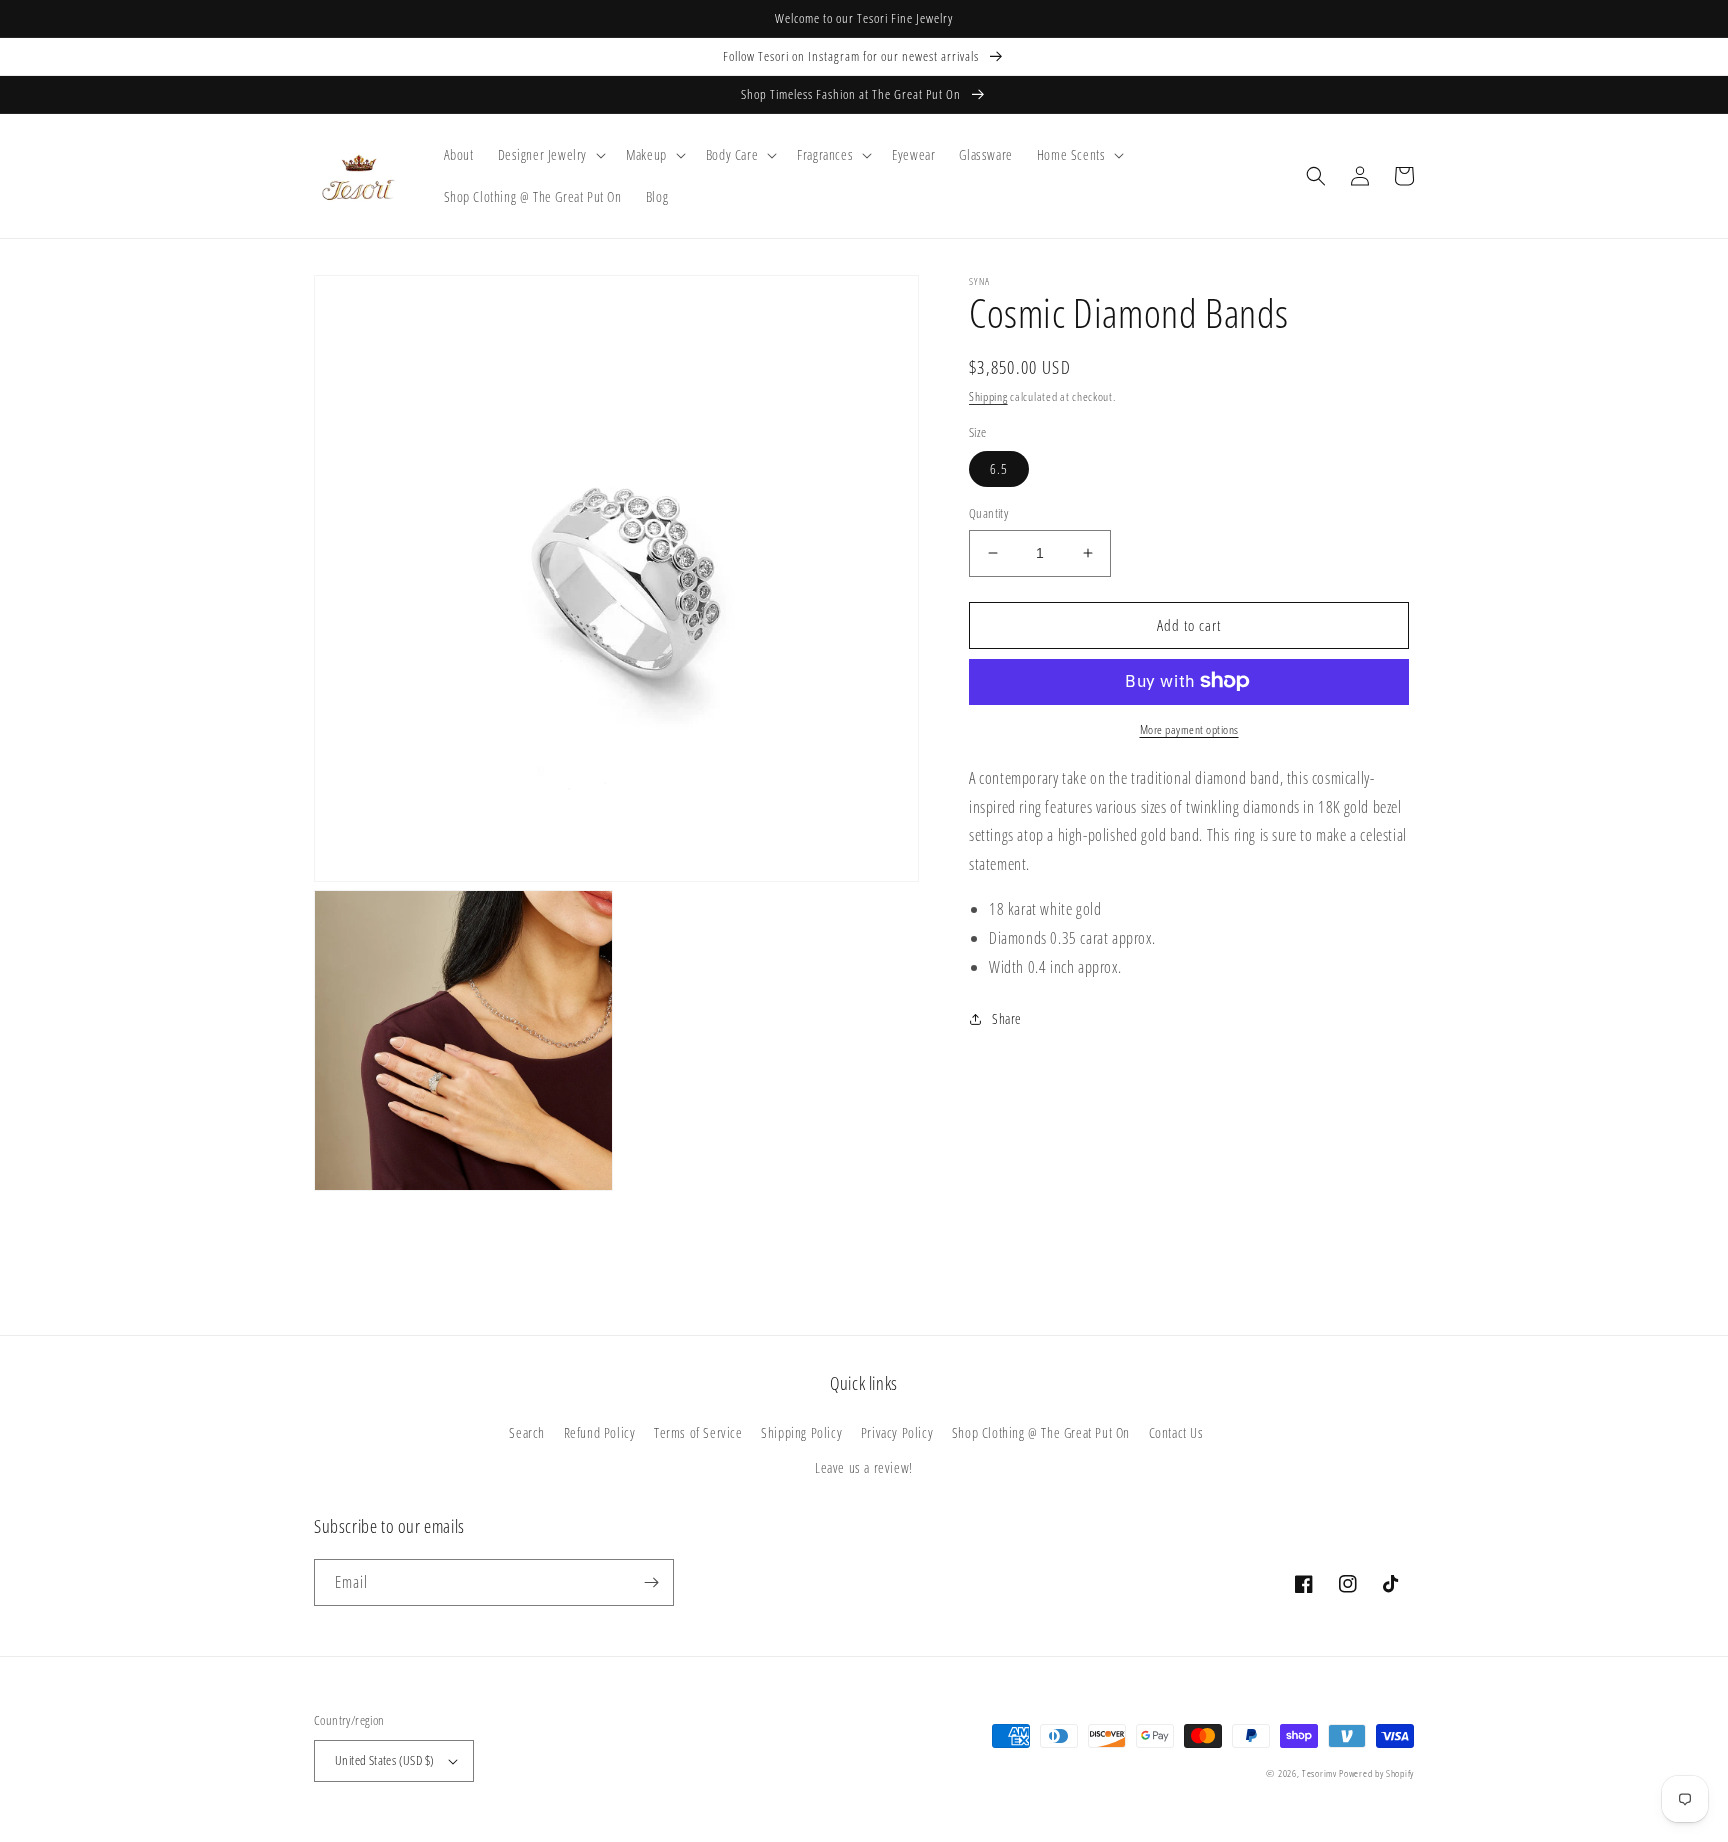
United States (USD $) (384, 1760)
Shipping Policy (801, 1432)
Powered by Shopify (1376, 1773)
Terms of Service (698, 1432)
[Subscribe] (651, 1582)
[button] (550, 155)
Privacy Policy (897, 1432)
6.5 (999, 468)
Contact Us (1176, 1432)
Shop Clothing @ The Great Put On (1041, 1432)
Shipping (988, 396)
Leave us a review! (864, 1467)
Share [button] (1007, 1018)
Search (527, 1432)
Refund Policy (600, 1432)
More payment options (1189, 728)
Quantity (988, 513)
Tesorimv (1319, 1773)
